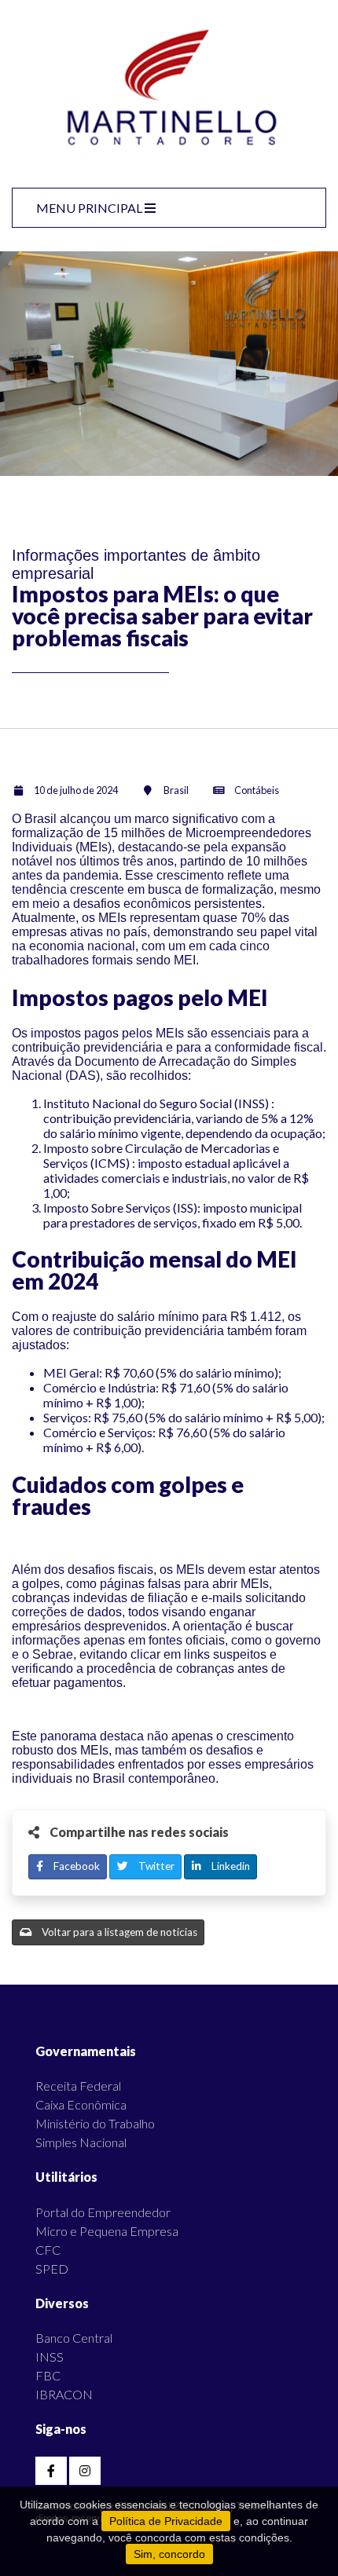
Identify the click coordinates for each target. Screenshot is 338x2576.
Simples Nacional (81, 2142)
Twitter (155, 1866)
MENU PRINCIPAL (90, 208)
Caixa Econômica (81, 2104)
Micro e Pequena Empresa (107, 2231)
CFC (48, 2250)
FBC (48, 2375)
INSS (50, 2356)
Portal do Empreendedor (103, 2212)
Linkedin (230, 1866)
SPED (52, 2269)
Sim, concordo (169, 2554)
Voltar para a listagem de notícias (118, 1932)
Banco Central (74, 2338)
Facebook (75, 1866)
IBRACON (64, 2394)
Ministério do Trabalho (95, 2123)
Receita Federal (78, 2086)
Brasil (176, 790)
